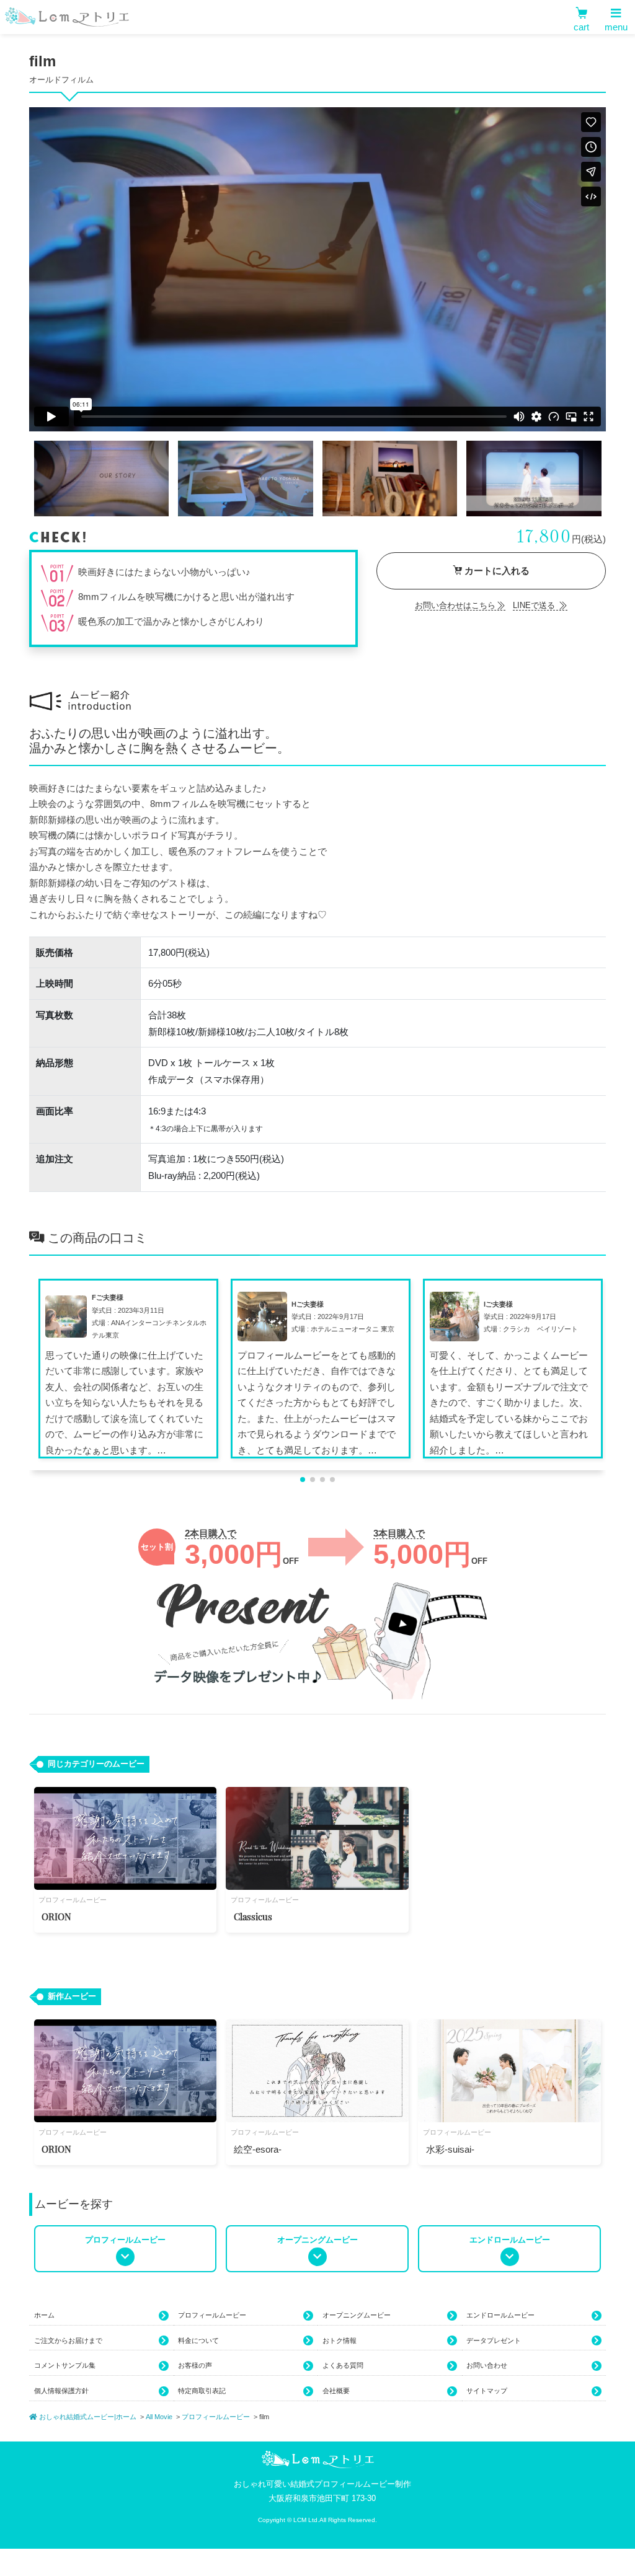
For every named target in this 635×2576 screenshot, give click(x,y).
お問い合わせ (487, 2365)
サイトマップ (487, 2391)
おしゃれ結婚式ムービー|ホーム (87, 2417)
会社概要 (336, 2391)
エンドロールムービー (500, 2315)
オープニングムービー (357, 2315)
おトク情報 (340, 2340)
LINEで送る (535, 605)
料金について (198, 2340)
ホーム (44, 2315)
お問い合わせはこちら (455, 605)
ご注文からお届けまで (68, 2340)
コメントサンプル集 (65, 2365)
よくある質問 (343, 2365)
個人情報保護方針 (61, 2391)
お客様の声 (195, 2365)
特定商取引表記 (202, 2391)
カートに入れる (496, 571)
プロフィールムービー (212, 2315)
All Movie (159, 2417)
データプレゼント (494, 2340)
